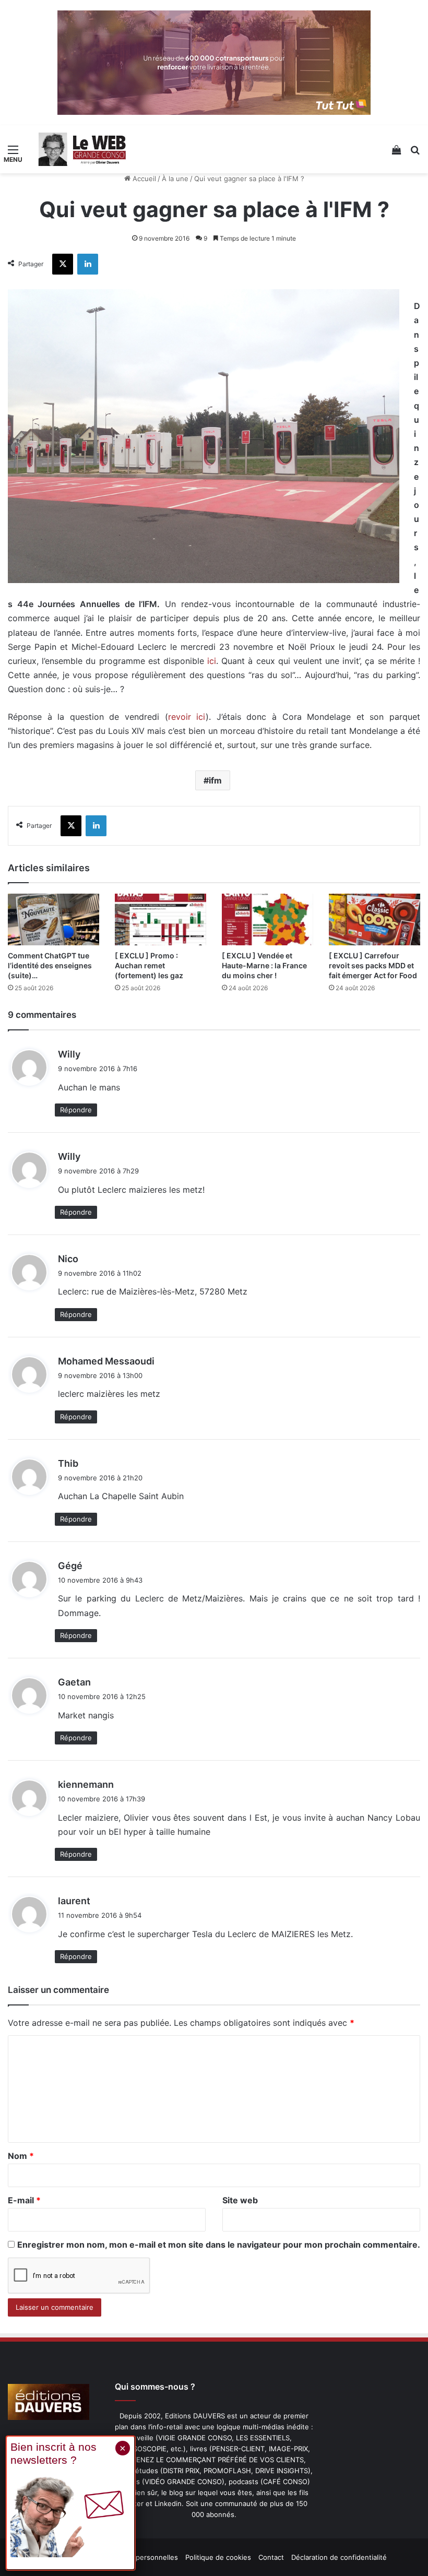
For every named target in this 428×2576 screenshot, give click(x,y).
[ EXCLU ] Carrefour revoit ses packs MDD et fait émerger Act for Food (373, 965)
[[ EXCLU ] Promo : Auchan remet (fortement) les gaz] (160, 919)
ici (212, 661)
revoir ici (187, 717)
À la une (175, 179)
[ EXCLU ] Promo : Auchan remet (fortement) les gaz (149, 965)
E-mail (24, 2200)
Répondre (76, 1110)
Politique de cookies (218, 2557)
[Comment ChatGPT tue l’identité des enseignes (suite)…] (53, 919)
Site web (240, 2200)
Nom (21, 2156)
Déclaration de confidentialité (339, 2557)
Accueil (143, 179)
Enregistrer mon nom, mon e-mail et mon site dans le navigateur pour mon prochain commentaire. (219, 2245)
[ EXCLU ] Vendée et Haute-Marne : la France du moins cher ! (264, 965)
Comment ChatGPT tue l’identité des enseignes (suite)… (50, 965)
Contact (271, 2557)
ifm (215, 780)
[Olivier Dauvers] (82, 149)
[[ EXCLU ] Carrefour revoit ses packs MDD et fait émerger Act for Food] (374, 919)
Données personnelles (141, 2557)
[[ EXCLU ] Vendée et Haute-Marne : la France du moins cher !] (267, 919)
